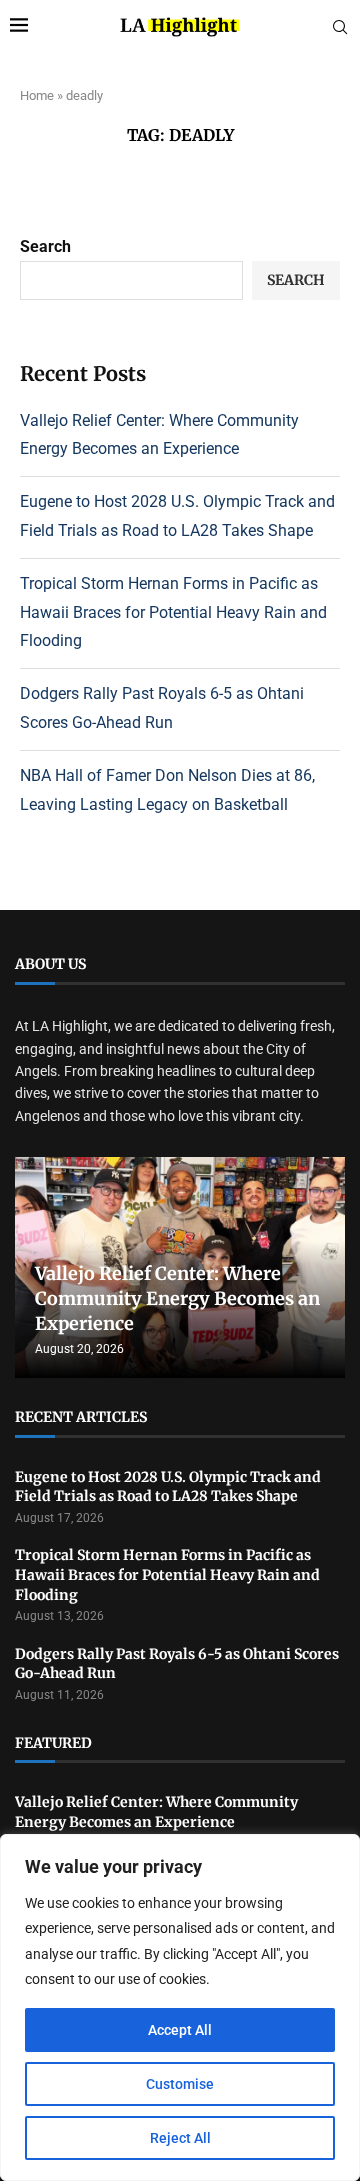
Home (37, 95)
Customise (180, 2084)
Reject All (180, 2138)
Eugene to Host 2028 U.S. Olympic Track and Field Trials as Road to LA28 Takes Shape (168, 1487)
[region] (180, 2007)
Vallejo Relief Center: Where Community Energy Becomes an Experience (177, 1298)
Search (45, 246)
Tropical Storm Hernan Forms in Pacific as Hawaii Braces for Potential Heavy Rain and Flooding (173, 612)
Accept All (180, 2030)
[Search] (340, 28)
